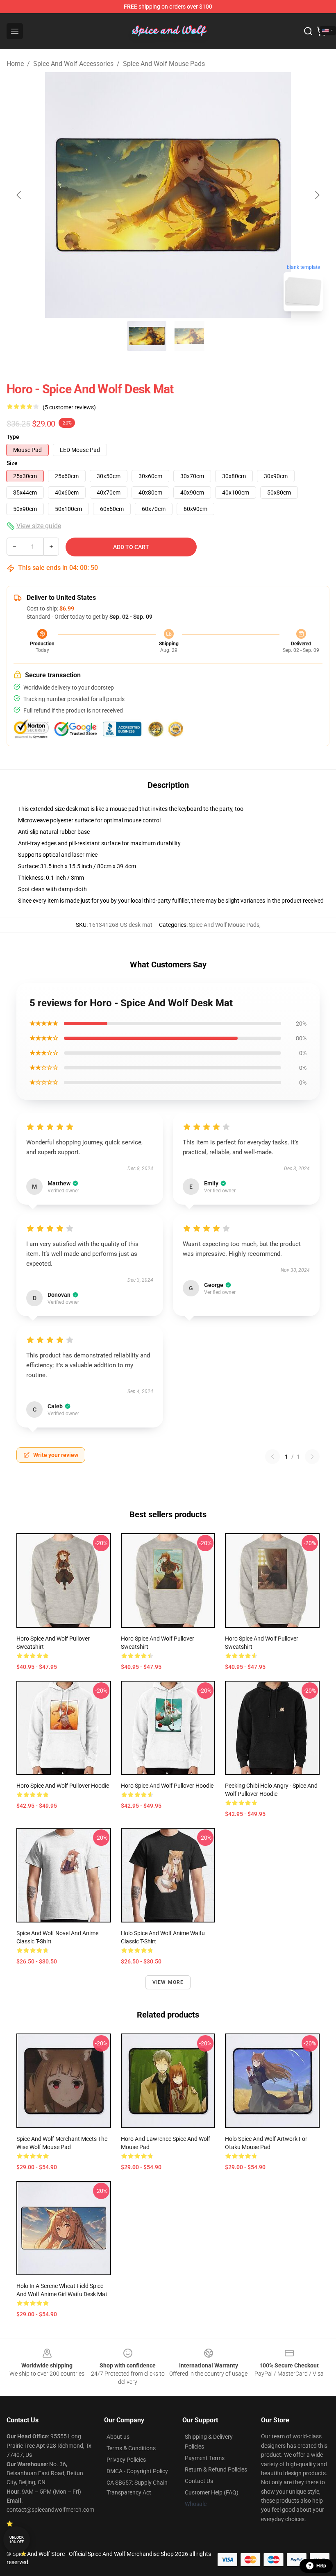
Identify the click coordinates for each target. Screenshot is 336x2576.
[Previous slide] (19, 195)
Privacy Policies (126, 2460)
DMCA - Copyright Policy (137, 2471)
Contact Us (199, 2481)
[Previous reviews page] (272, 1457)
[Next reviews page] (312, 1457)
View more (168, 1982)
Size (12, 463)
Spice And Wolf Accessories (73, 64)
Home (15, 64)
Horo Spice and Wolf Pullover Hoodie (63, 1786)
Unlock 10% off (17, 2540)
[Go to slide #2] (189, 336)
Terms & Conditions (131, 2448)
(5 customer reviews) (69, 407)
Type (13, 437)
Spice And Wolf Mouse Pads (164, 64)
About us (118, 2437)
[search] (308, 31)
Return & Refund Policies (216, 2469)
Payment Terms (205, 2458)
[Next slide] (317, 195)
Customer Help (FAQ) (212, 2492)
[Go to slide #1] (147, 336)
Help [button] (321, 2566)
